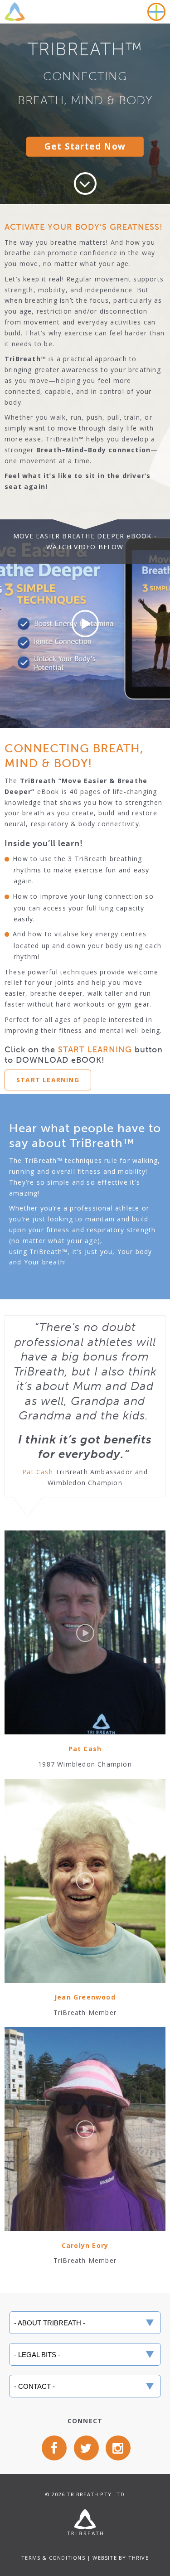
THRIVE (138, 2558)
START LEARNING (48, 1080)
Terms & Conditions (53, 2558)
